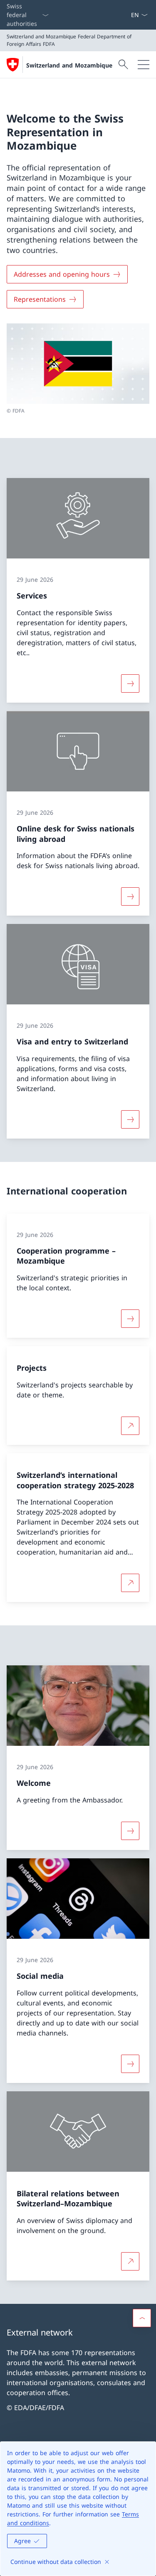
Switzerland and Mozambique (69, 65)
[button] (142, 2318)
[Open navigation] (144, 65)
